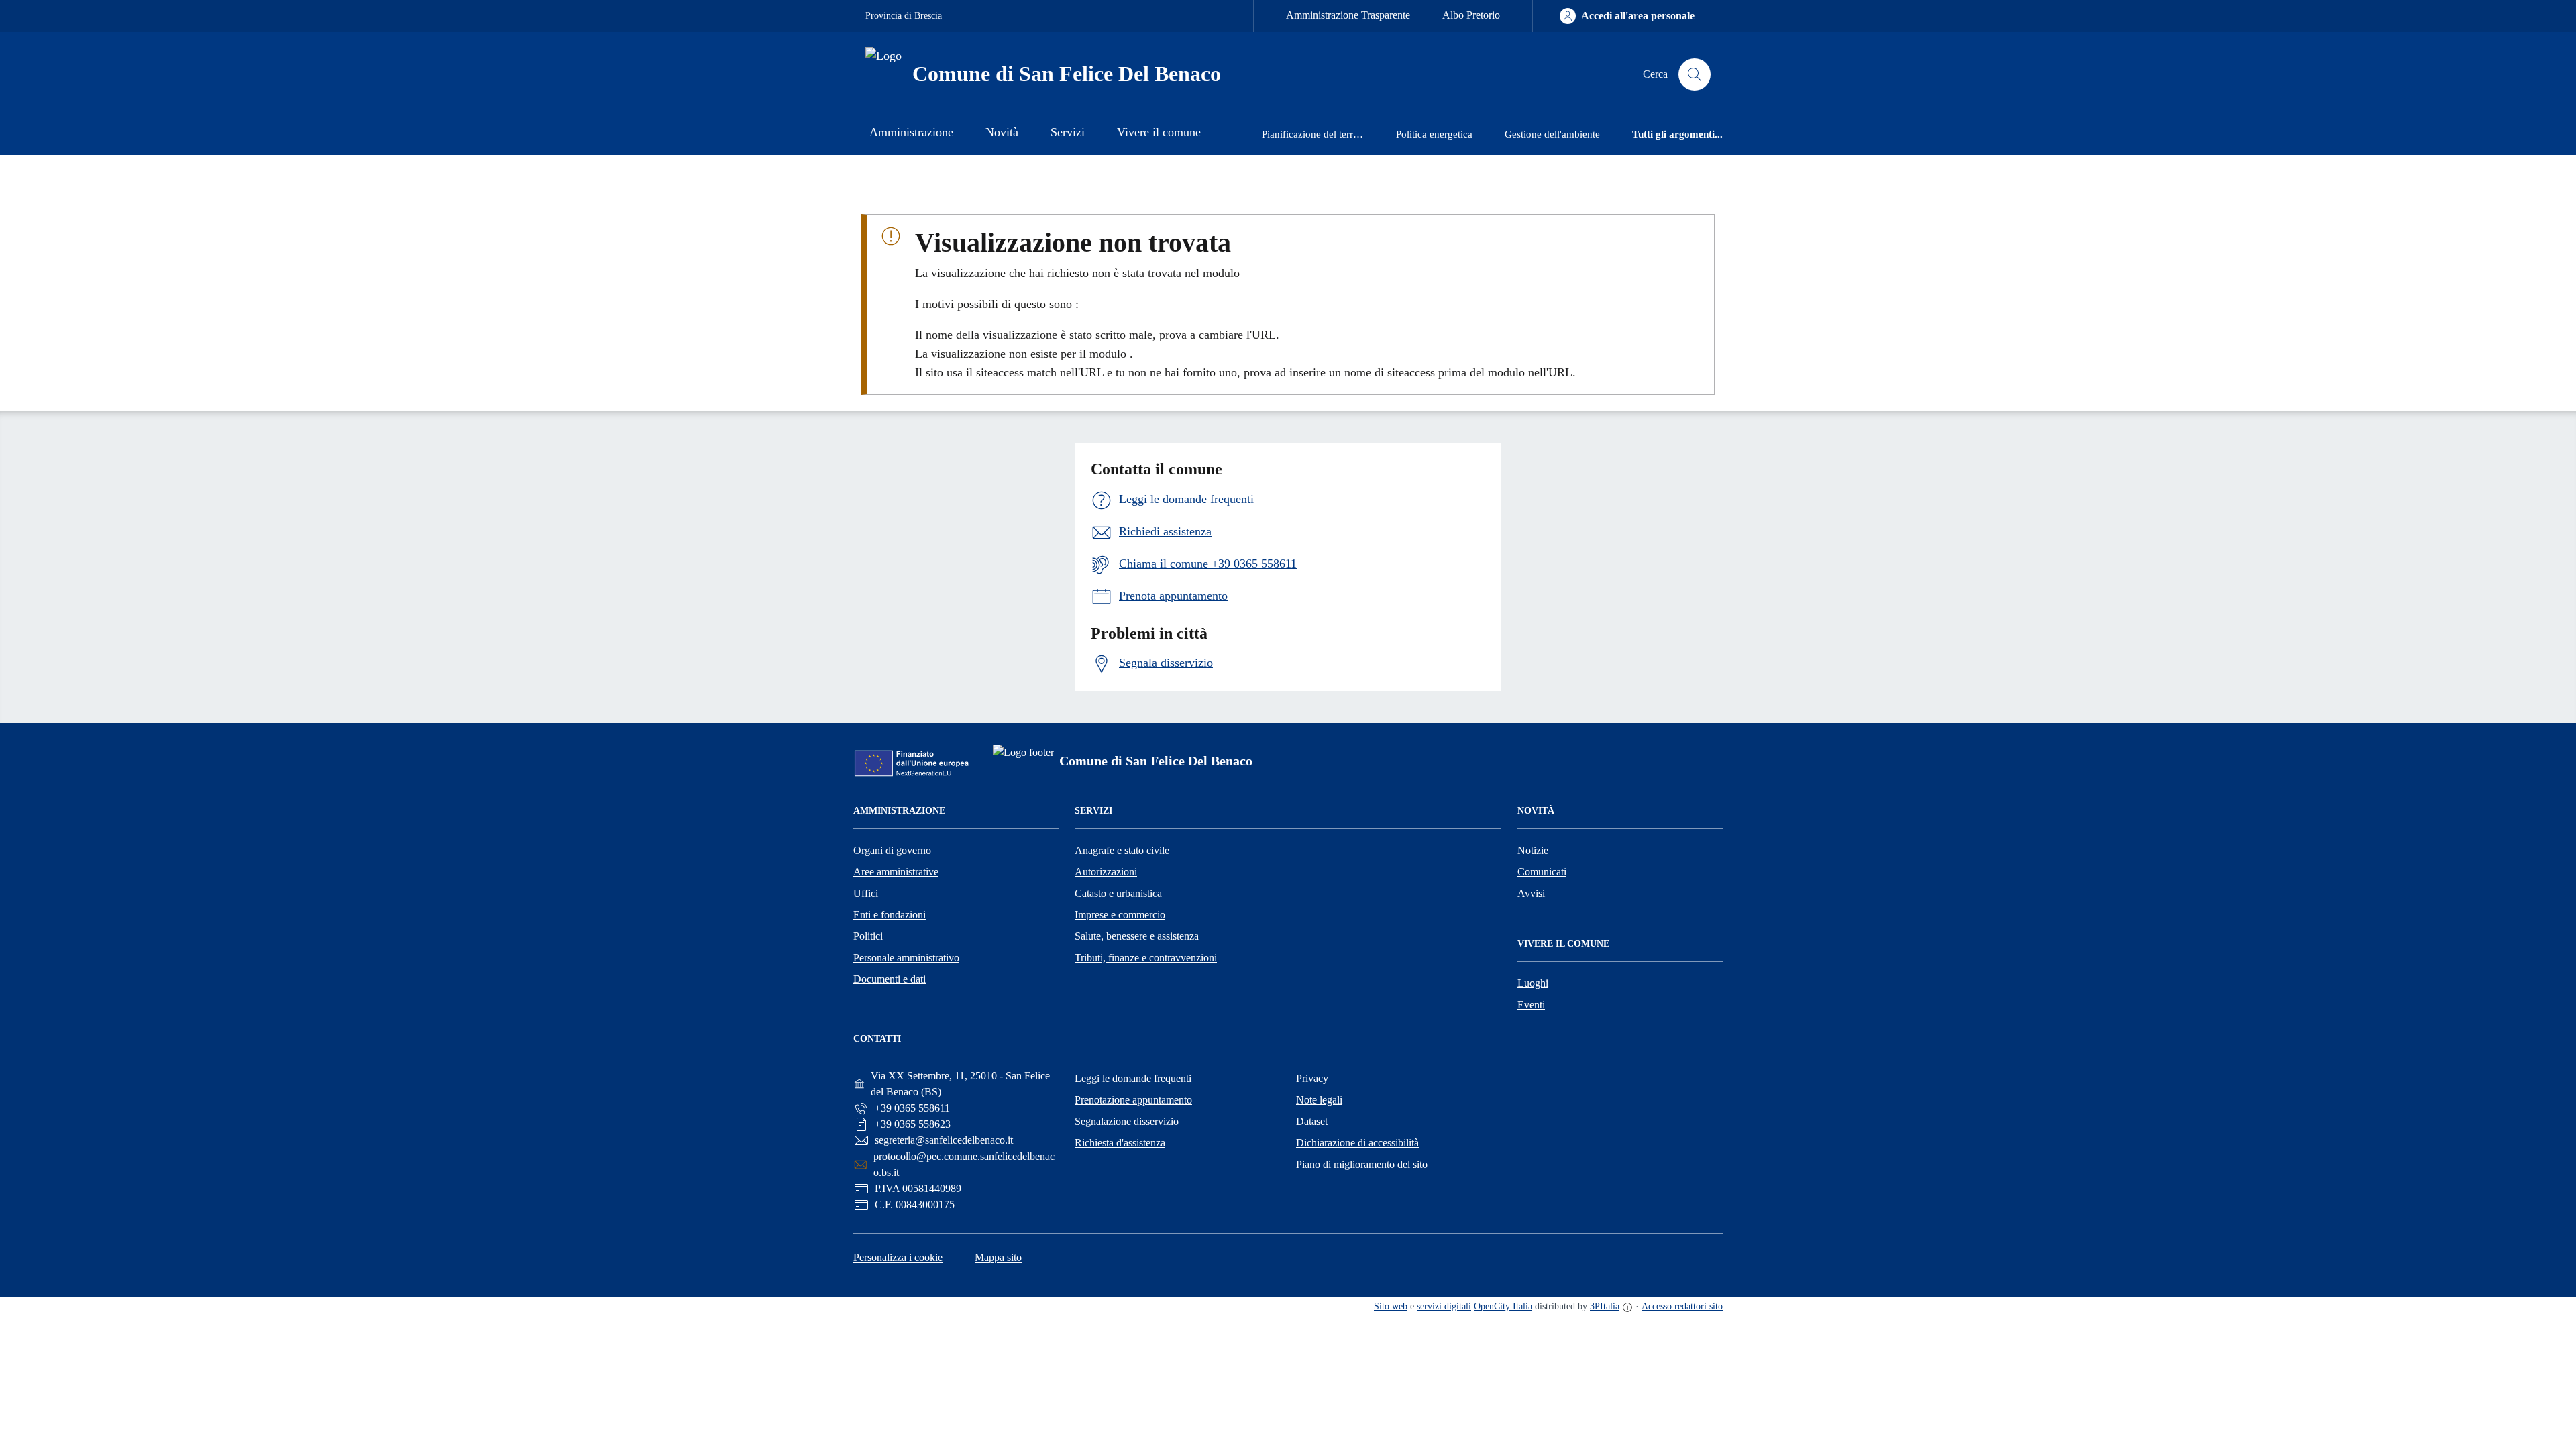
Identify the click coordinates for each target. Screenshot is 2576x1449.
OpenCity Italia (1503, 1306)
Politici (868, 936)
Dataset (1312, 1121)
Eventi (1531, 1005)
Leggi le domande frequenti (1133, 1078)
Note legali (1319, 1100)
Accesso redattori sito (1682, 1306)
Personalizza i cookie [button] (898, 1257)
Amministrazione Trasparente (1348, 15)
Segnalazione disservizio (1127, 1121)
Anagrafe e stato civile (1122, 850)
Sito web (1391, 1306)
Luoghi (1533, 983)
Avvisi (1531, 893)
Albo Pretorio (1471, 15)
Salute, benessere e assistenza (1137, 936)
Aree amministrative (896, 872)
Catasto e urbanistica (1118, 893)
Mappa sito (998, 1257)
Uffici (866, 893)
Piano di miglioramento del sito (1362, 1164)
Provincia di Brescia (904, 16)
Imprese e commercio (1120, 915)
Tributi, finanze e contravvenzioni (1146, 958)
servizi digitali (1444, 1306)
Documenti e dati (890, 979)
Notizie (1533, 850)
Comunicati (1542, 872)
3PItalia (1605, 1306)
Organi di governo (892, 850)
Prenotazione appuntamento (1133, 1100)
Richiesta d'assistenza (1120, 1143)
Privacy (1312, 1078)
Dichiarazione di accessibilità (1357, 1143)
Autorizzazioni (1106, 872)
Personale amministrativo (906, 958)
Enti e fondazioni (890, 915)
